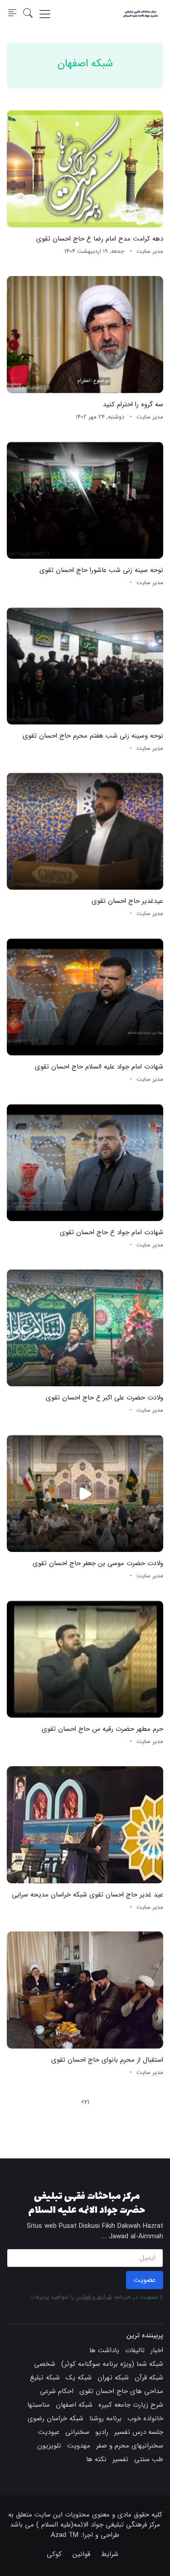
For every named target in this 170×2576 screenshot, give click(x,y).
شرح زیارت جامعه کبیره (131, 2405)
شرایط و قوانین (94, 2297)
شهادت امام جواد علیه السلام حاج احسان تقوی (99, 1067)
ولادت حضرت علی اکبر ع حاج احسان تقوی (104, 1398)
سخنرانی (77, 2432)
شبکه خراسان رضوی (56, 2418)
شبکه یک (79, 2378)
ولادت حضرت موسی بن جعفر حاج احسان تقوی (98, 1564)
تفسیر (120, 2459)
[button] (28, 14)
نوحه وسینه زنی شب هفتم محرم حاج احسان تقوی (93, 736)
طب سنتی (149, 2459)
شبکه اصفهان (74, 2405)
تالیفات (135, 2350)
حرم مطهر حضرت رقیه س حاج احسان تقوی (102, 1729)
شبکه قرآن (149, 2378)
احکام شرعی (57, 2391)
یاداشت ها (104, 2350)
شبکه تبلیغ (45, 2378)
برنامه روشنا (105, 2418)
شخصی (45, 2364)
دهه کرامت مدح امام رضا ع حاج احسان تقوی (100, 239)
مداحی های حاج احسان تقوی (121, 2391)
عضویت (145, 2280)
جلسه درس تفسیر (139, 2432)
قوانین (81, 2554)
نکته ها (96, 2459)
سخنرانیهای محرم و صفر (130, 2446)
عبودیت (49, 2432)
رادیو (102, 2432)
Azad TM (65, 2535)
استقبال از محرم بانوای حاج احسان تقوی (107, 2060)
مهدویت (79, 2446)
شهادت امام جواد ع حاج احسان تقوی (112, 1232)
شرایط (110, 2554)
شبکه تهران (113, 2378)
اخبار (157, 2350)
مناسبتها (39, 2405)
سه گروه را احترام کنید (133, 404)
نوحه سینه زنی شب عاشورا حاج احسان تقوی (101, 570)
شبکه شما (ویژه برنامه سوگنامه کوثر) (112, 2364)
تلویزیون (49, 2446)
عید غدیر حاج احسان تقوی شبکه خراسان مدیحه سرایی (87, 1895)
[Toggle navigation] (45, 14)
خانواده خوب (145, 2418)
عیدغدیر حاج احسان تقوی (127, 901)
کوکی (54, 2554)
